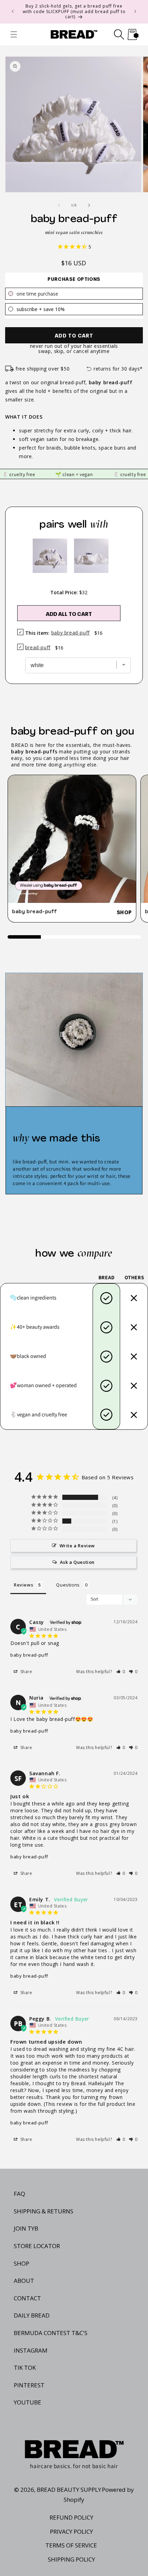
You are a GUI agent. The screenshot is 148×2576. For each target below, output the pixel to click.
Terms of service (71, 2545)
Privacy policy (71, 2531)
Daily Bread (32, 2315)
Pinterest (29, 2385)
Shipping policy (71, 2559)
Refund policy (71, 2517)
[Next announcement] (135, 11)
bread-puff (38, 647)
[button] (14, 34)
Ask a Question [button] (77, 1562)
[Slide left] (59, 205)
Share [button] (26, 1672)
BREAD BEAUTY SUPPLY (69, 2490)
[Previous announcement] (13, 11)
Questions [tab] (68, 1585)
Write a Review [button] (77, 1546)
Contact (27, 2298)
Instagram (31, 2350)
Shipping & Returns (44, 2211)
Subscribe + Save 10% (41, 309)
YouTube (28, 2402)
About (24, 2281)
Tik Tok (25, 2368)
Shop (124, 912)
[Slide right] (89, 205)
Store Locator (37, 2246)
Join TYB (26, 2228)
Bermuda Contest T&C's (51, 2333)
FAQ (19, 2194)
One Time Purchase (37, 294)
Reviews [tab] (23, 1585)
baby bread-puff (35, 912)
